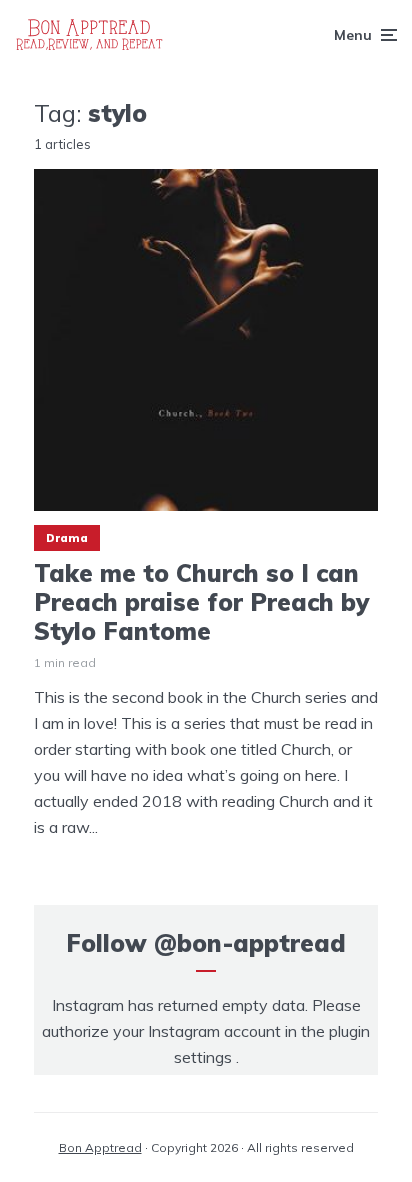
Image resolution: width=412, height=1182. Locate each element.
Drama (67, 538)
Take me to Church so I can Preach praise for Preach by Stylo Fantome (201, 602)
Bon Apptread (100, 1147)
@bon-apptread (250, 943)
